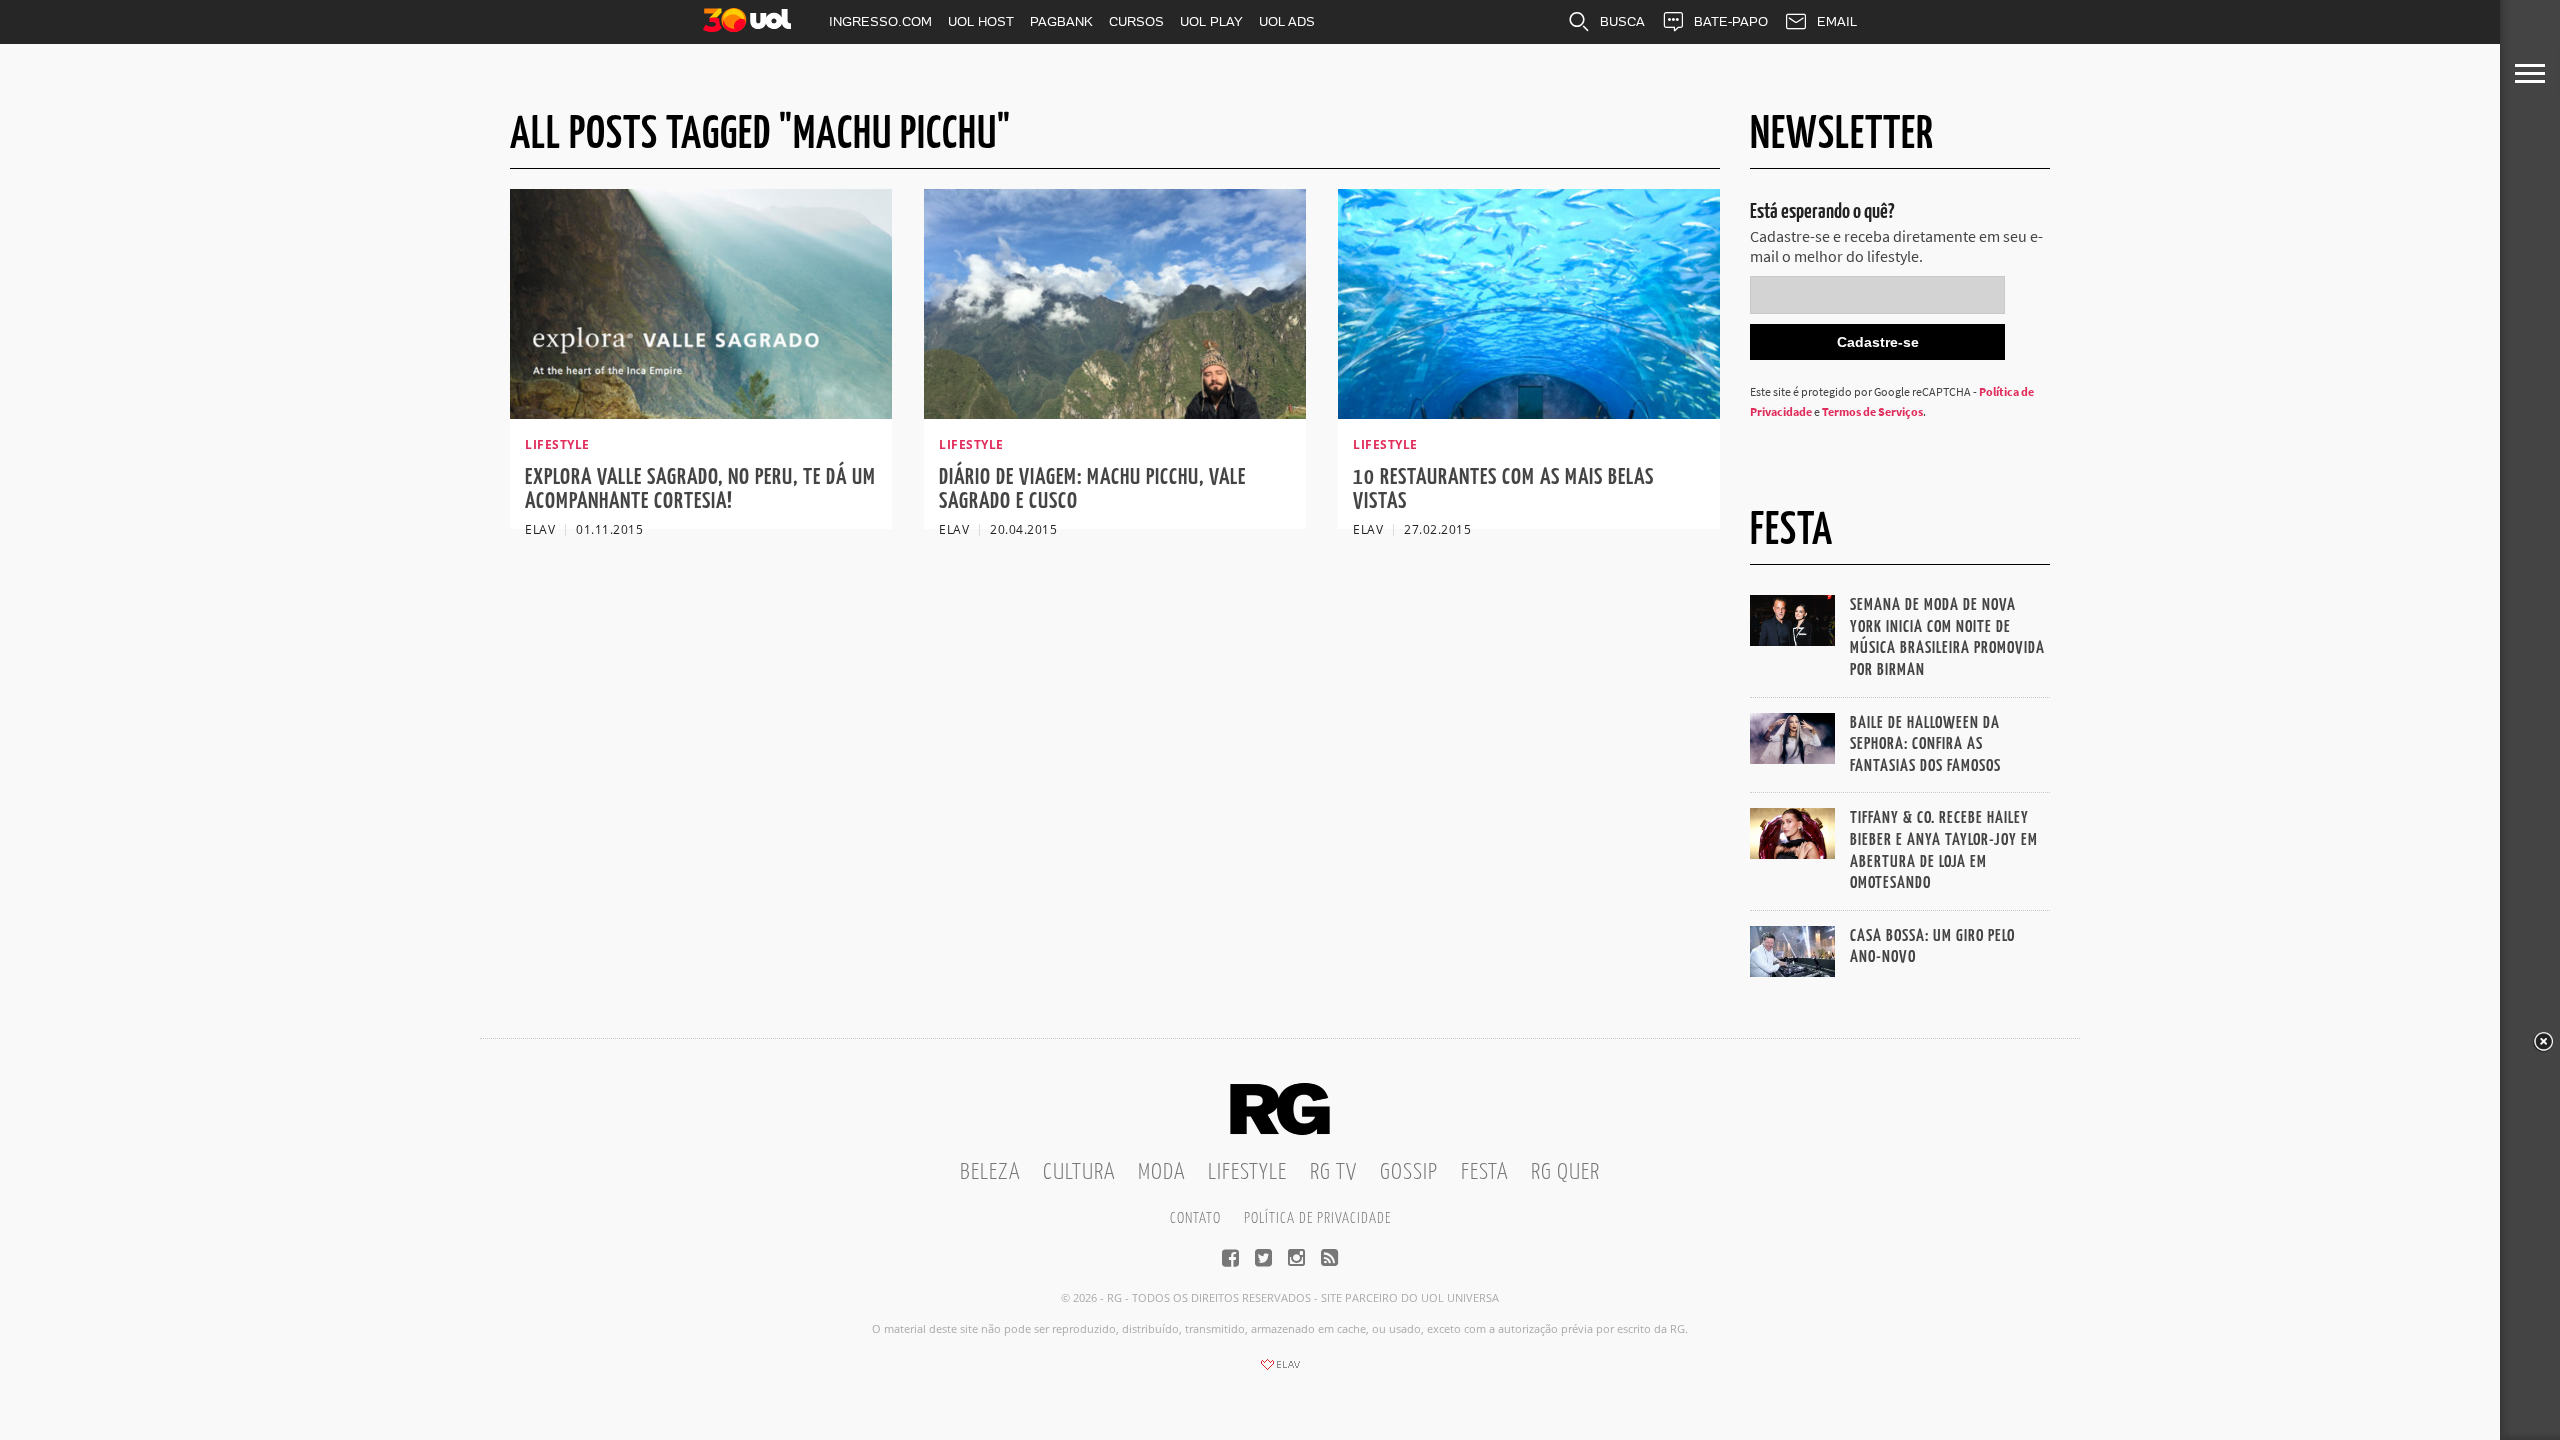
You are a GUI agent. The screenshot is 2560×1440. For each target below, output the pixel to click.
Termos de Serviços (1872, 411)
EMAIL (1837, 21)
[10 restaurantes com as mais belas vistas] (1529, 413)
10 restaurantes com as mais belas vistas (1503, 489)
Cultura (1079, 1172)
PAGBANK (1061, 21)
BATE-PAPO (1731, 21)
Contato (1195, 1218)
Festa (1484, 1172)
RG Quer (1565, 1172)
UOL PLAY (1211, 21)
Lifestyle (1247, 1172)
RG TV (1333, 1172)
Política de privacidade (1317, 1218)
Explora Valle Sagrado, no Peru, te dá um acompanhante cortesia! (700, 489)
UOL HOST (981, 21)
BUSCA (1622, 21)
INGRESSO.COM (880, 21)
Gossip (1409, 1172)
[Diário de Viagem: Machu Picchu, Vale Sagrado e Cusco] (1115, 413)
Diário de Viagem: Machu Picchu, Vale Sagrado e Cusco (1092, 489)
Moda (1161, 1172)
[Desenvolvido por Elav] (1280, 1371)
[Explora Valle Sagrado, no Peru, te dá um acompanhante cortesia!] (701, 413)
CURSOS (1136, 21)
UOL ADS (1287, 21)
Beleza (990, 1172)
